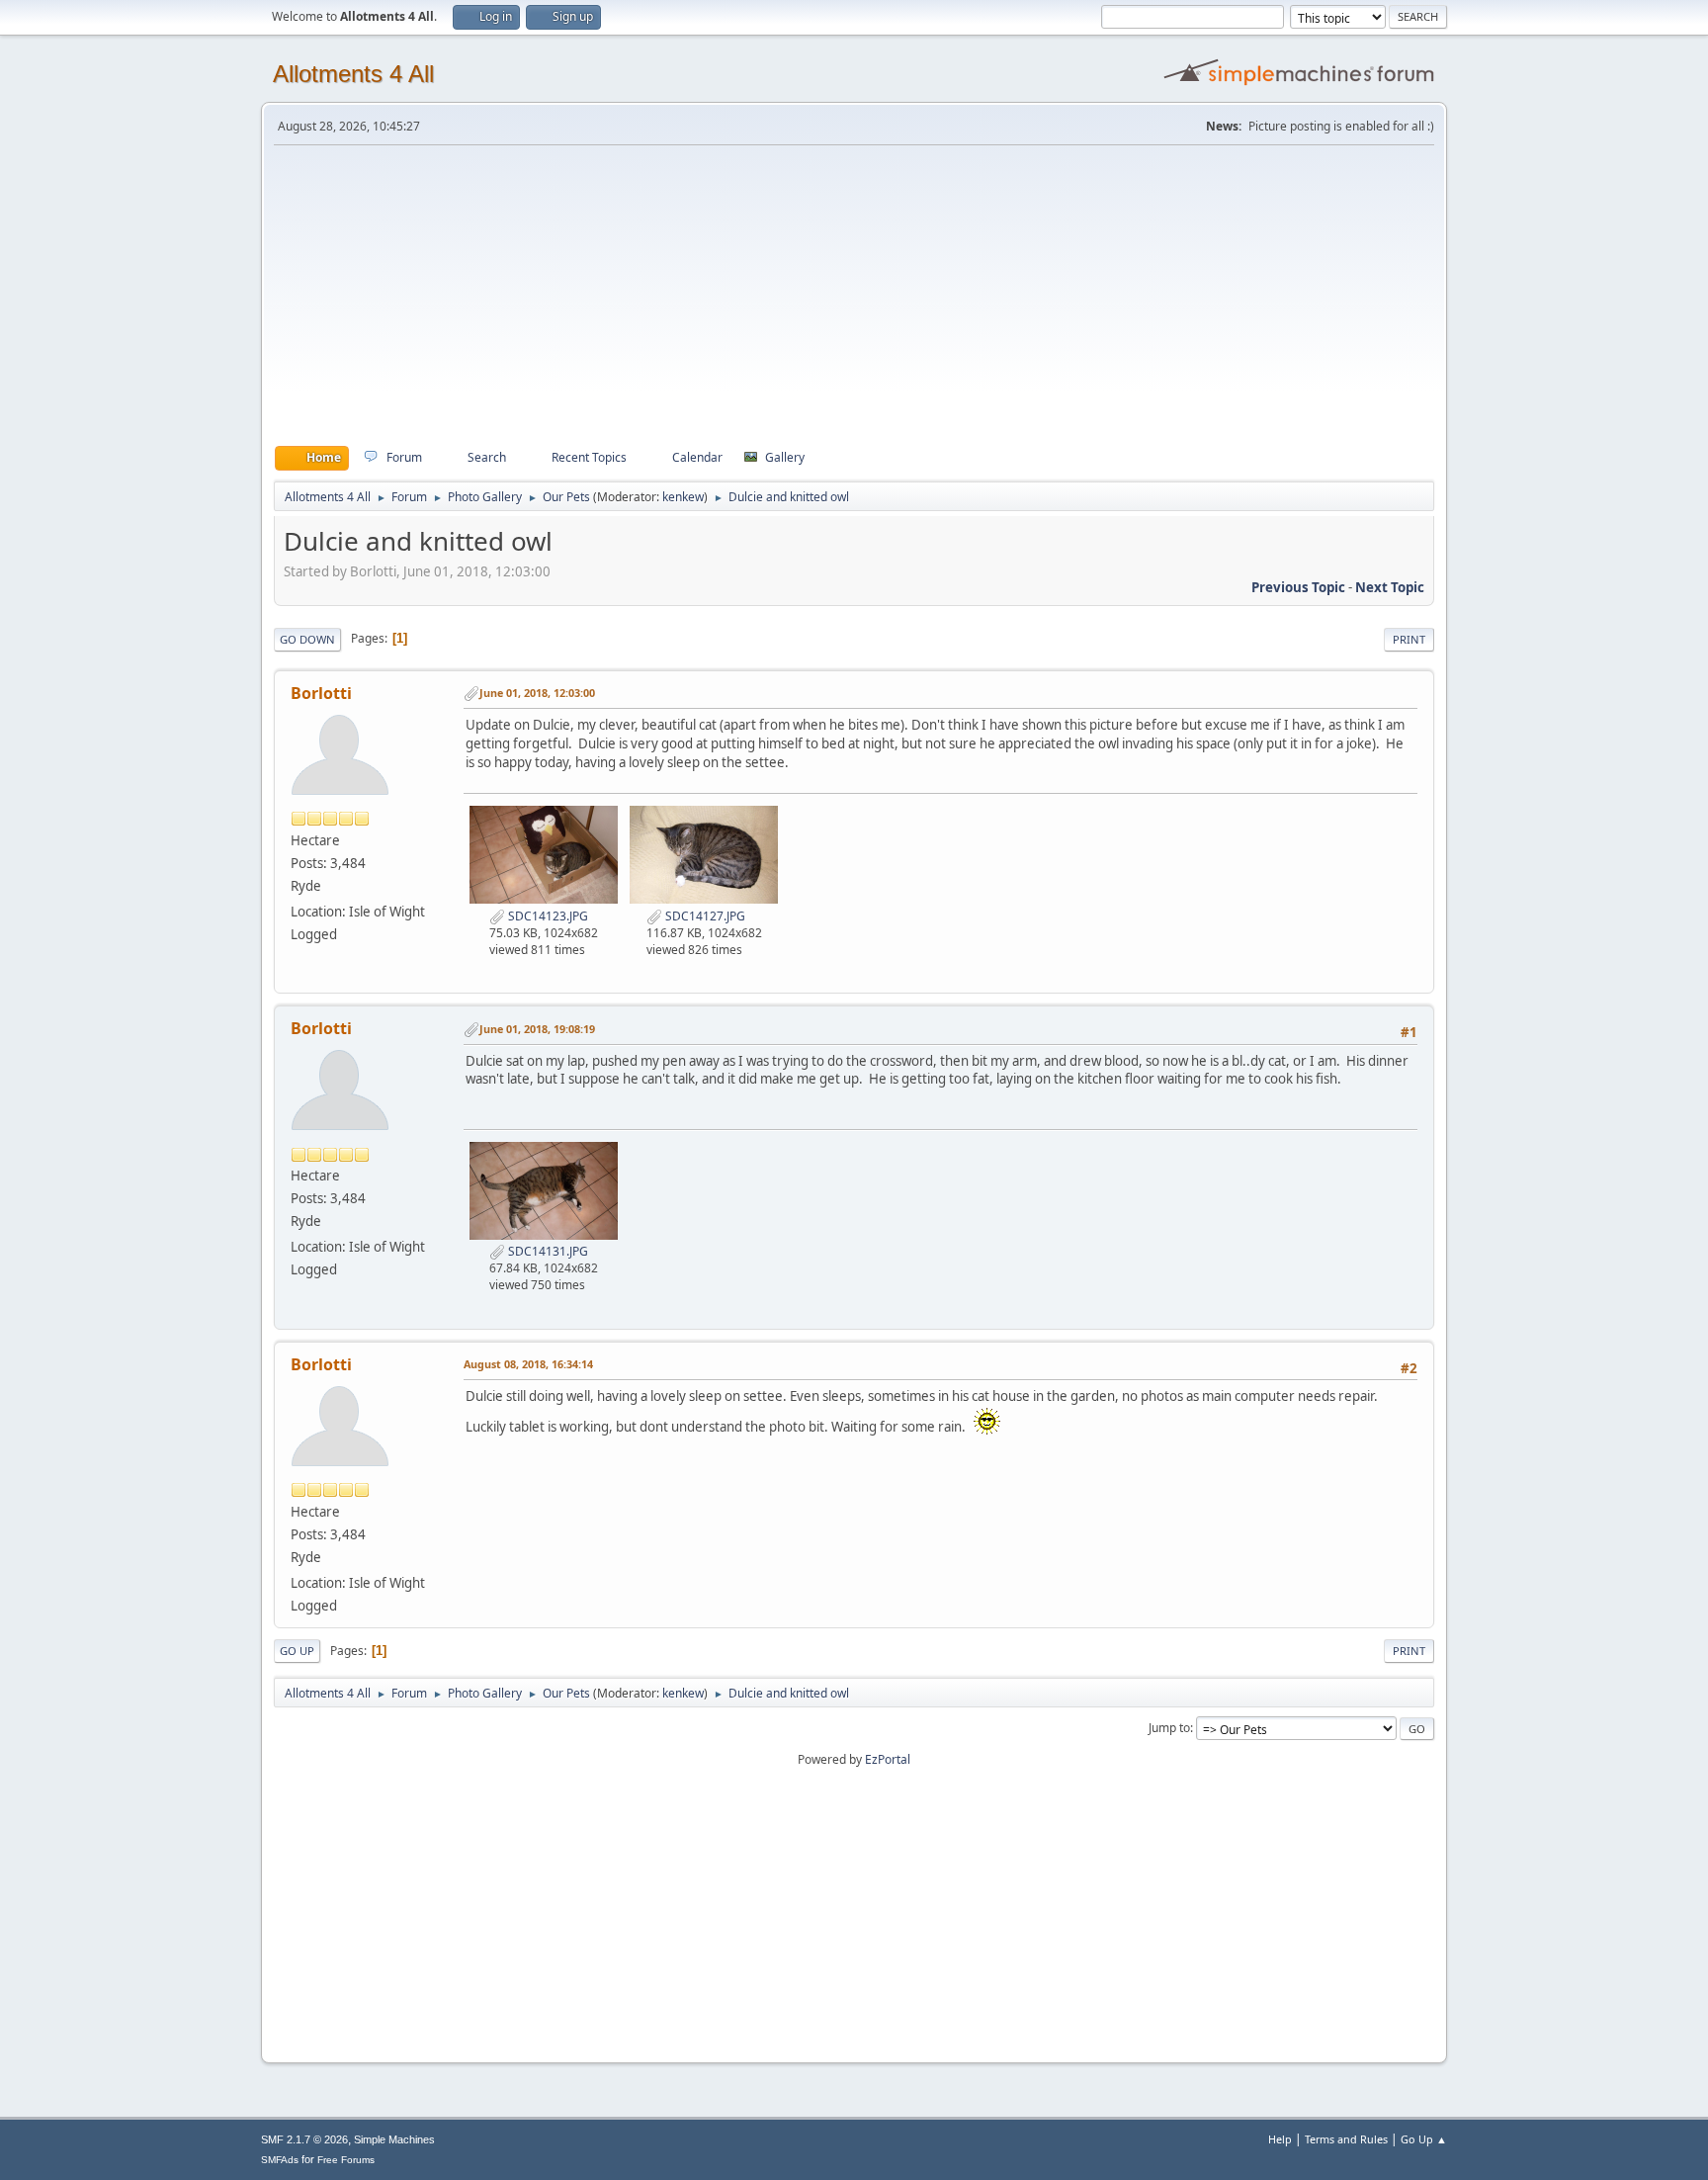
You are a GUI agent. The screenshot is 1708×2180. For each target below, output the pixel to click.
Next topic (1390, 587)
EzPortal (888, 1759)
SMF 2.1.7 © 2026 (304, 2139)
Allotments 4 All (353, 74)
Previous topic (1298, 587)
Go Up (297, 1651)
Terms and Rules (1346, 2139)
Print (1409, 639)
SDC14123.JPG (547, 916)
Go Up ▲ (1424, 2139)
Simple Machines (394, 2139)
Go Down (307, 639)
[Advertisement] (854, 296)
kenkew (683, 497)
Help (1280, 2139)
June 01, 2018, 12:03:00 (537, 693)
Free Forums (346, 2160)
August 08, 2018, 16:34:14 (528, 1364)
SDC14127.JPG (704, 916)
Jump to (1169, 1728)
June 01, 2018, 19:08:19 (537, 1029)
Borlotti (321, 693)
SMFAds (280, 2160)
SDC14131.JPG (547, 1251)
